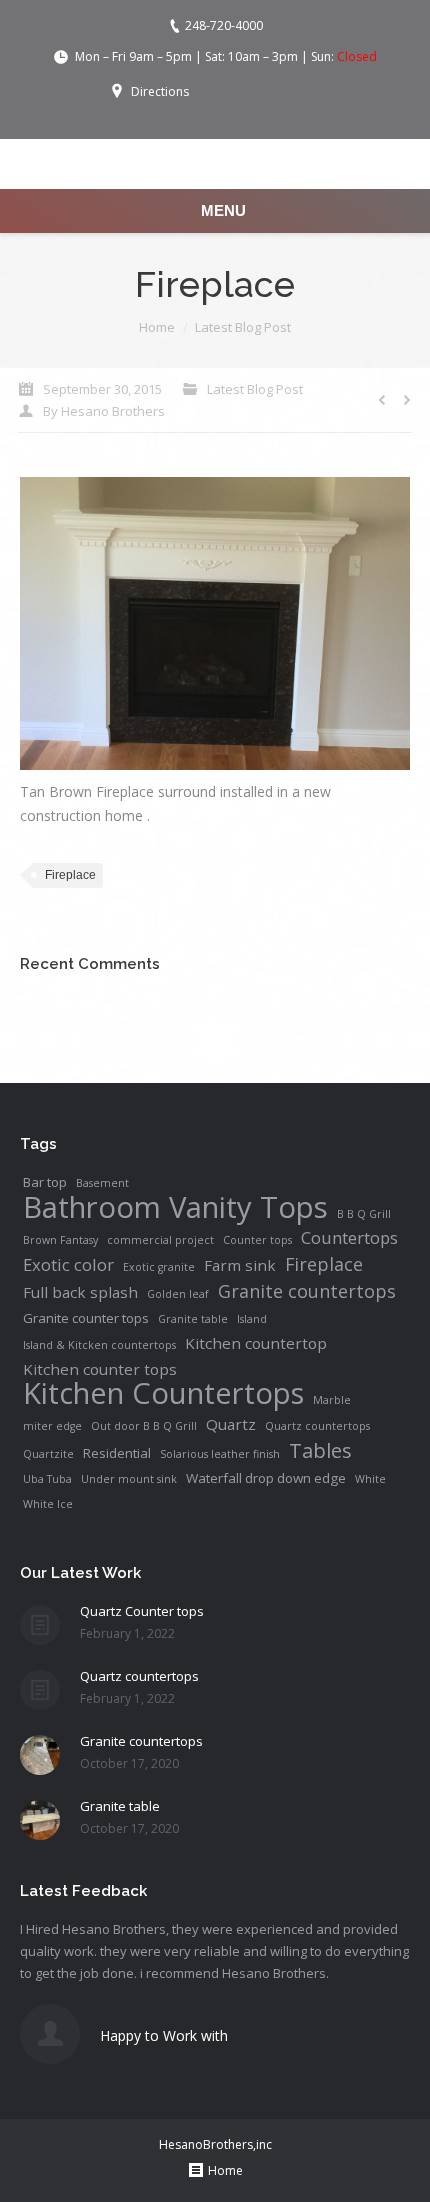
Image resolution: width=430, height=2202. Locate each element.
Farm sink (240, 1265)
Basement (102, 1183)
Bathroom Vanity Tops (175, 1207)
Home (157, 327)
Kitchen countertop (256, 1343)
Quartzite (48, 1454)
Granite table (193, 1319)
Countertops (349, 1238)
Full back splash (80, 1292)
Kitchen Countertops (163, 1393)
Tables (320, 1450)
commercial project (160, 1240)
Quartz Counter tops (142, 1611)
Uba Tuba (47, 1479)
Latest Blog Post (243, 327)
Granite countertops (307, 1291)
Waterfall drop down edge (266, 1478)
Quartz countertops (317, 1426)
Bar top (45, 1182)
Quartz (231, 1424)
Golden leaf (178, 1294)
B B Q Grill (364, 1214)
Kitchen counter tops (100, 1369)
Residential (117, 1453)
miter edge (52, 1426)
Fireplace (70, 875)
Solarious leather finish (220, 1454)
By (104, 411)
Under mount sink (129, 1479)
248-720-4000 (224, 25)
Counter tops (257, 1240)
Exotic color (68, 1265)
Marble (332, 1400)
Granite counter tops (86, 1318)
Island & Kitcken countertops (99, 1345)
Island (252, 1319)
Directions (160, 91)
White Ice (48, 1504)
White (370, 1479)
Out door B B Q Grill (144, 1426)
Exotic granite (159, 1267)
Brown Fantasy (60, 1240)
